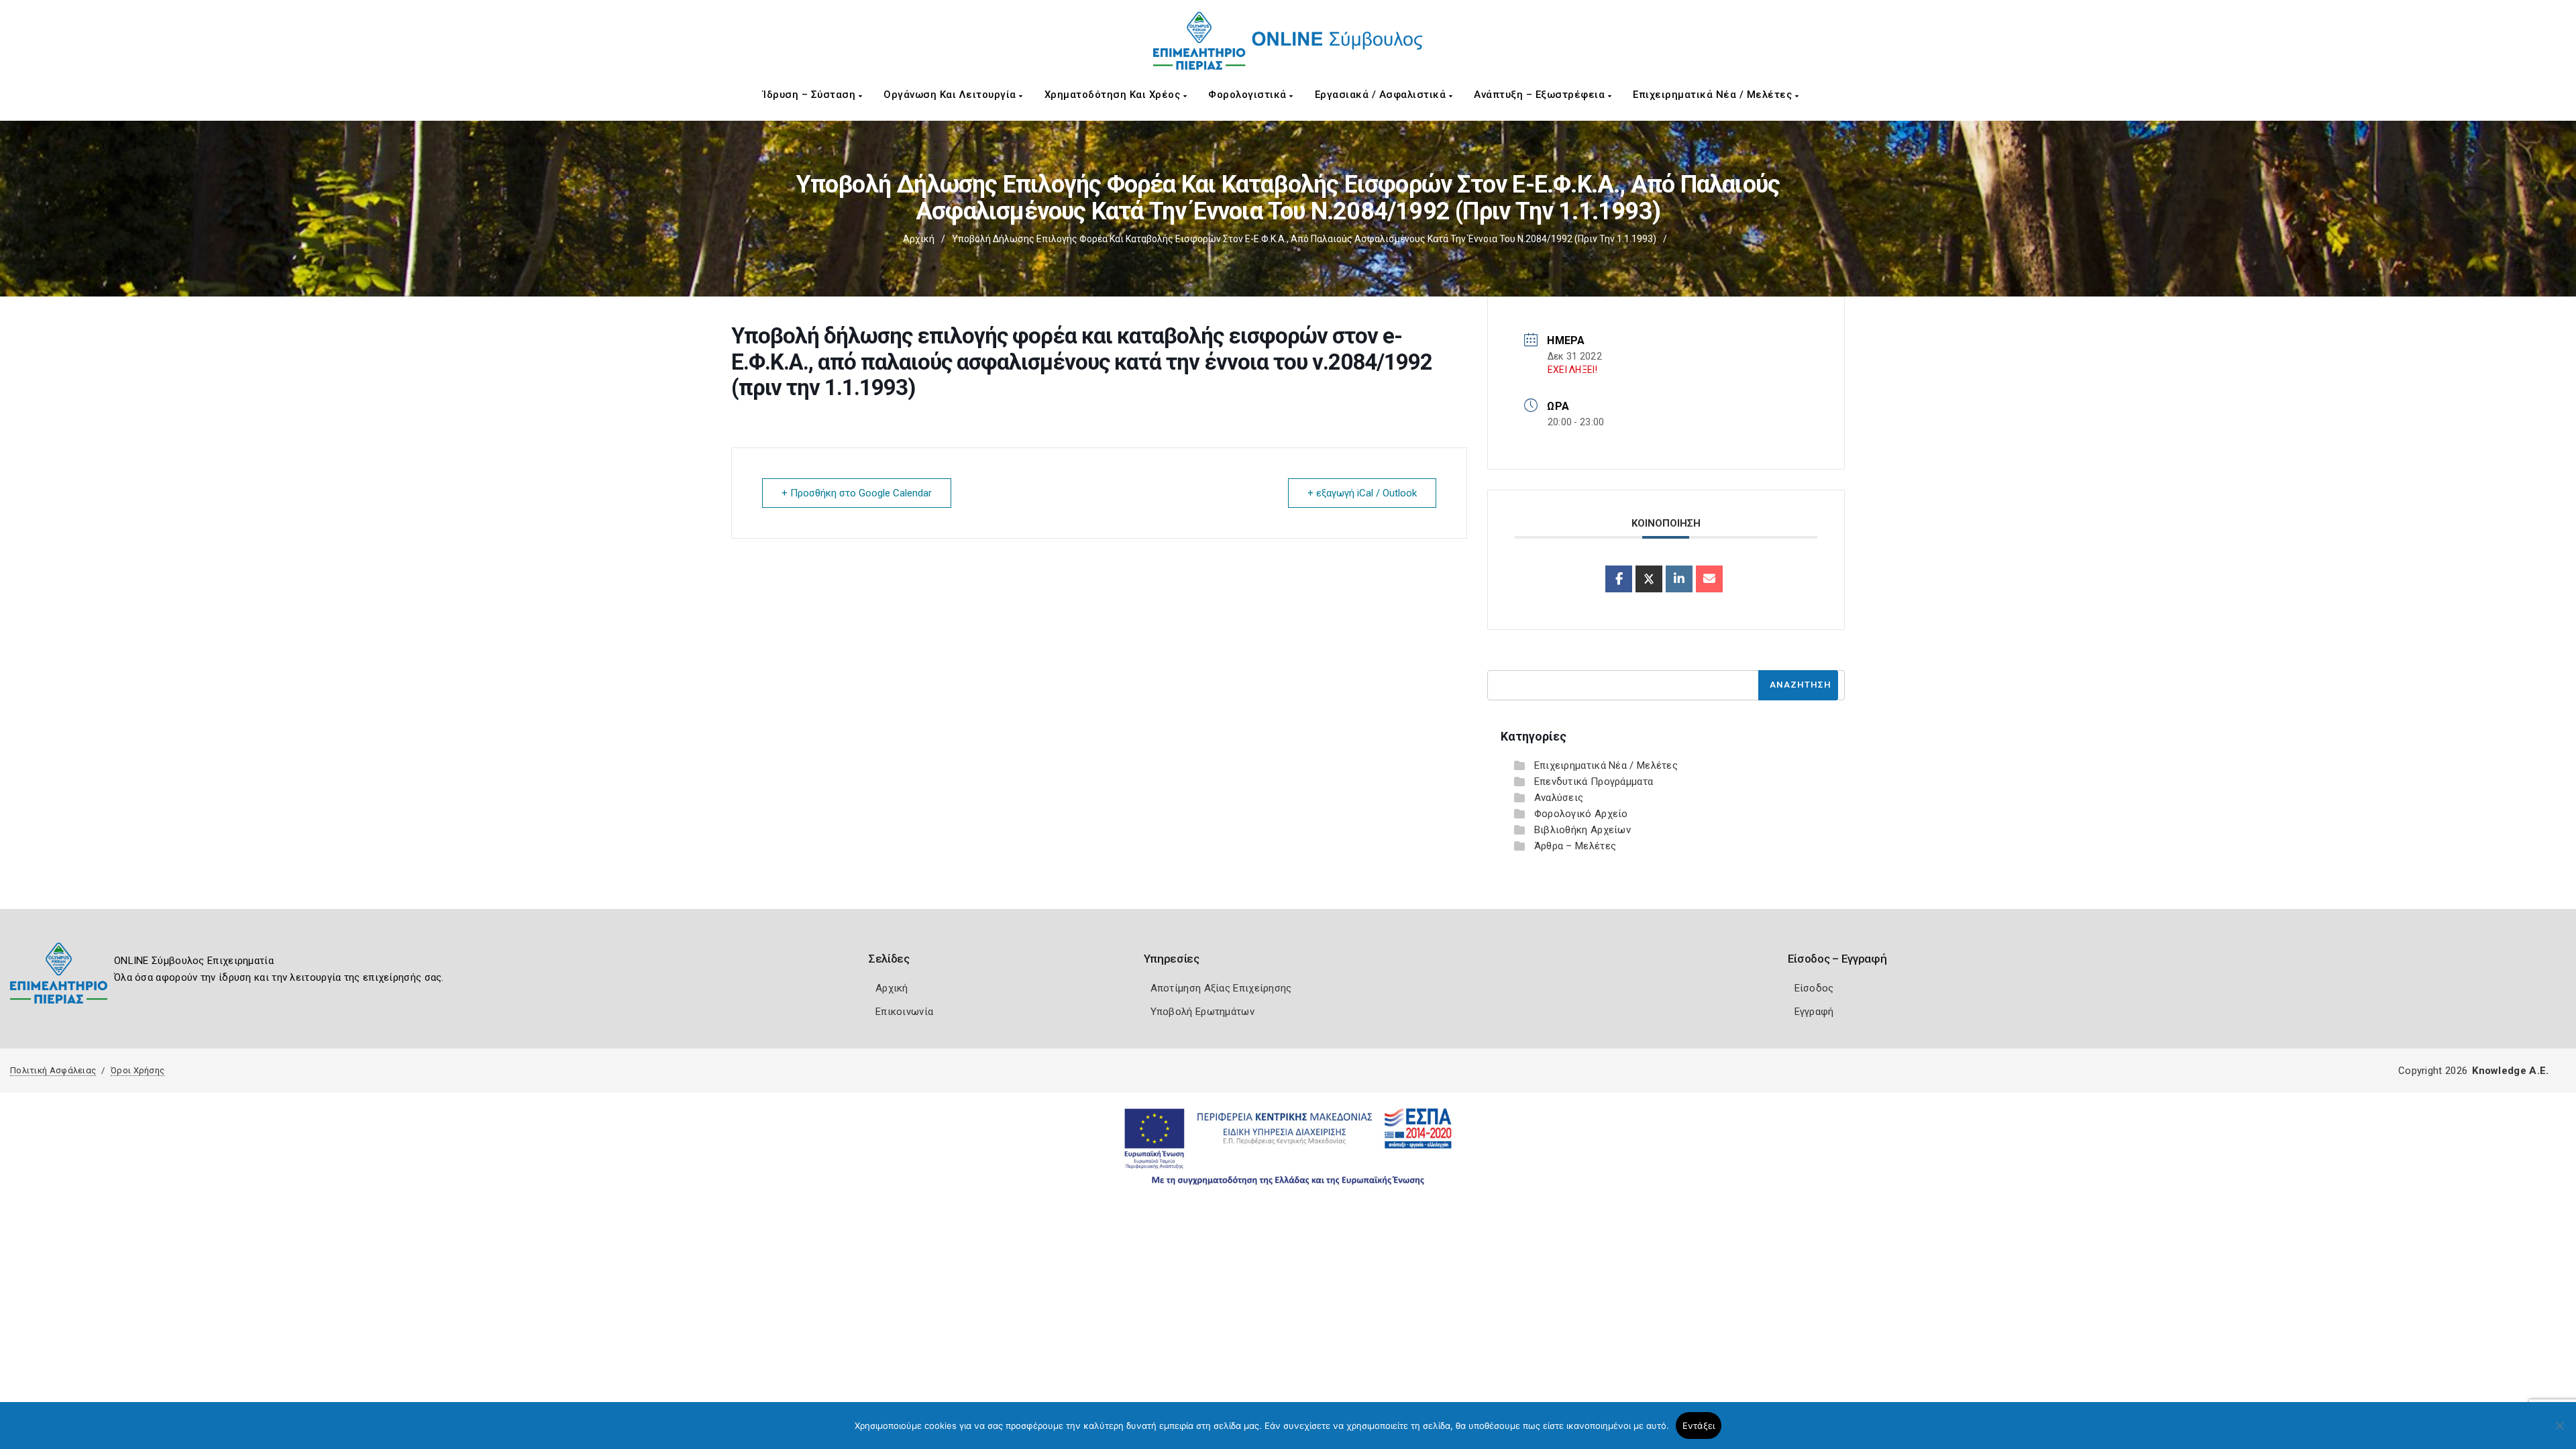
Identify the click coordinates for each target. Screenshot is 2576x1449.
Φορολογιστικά (1249, 95)
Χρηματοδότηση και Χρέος (1114, 95)
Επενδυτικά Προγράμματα (1594, 782)
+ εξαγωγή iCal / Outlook (1362, 493)
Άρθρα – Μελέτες (1575, 846)
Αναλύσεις (1559, 798)
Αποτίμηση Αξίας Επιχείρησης (1221, 988)
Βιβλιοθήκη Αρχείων (1582, 830)
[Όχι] (2559, 1432)
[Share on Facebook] (1619, 579)
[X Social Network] (1649, 579)
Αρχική (919, 239)
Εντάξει (1699, 1426)
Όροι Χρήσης (138, 1070)
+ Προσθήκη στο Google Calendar (857, 493)
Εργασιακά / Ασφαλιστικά (1382, 95)
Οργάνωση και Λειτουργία (951, 95)
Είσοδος (1814, 988)
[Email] (1709, 579)
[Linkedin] (1679, 579)
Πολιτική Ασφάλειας (53, 1070)
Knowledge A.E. (2510, 1071)
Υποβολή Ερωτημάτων (1202, 1012)
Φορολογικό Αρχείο (1581, 814)
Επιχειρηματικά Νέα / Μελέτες (1714, 95)
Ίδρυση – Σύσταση (811, 95)
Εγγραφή (1814, 1012)
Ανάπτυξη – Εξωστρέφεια (1541, 95)
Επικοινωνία (904, 1012)
